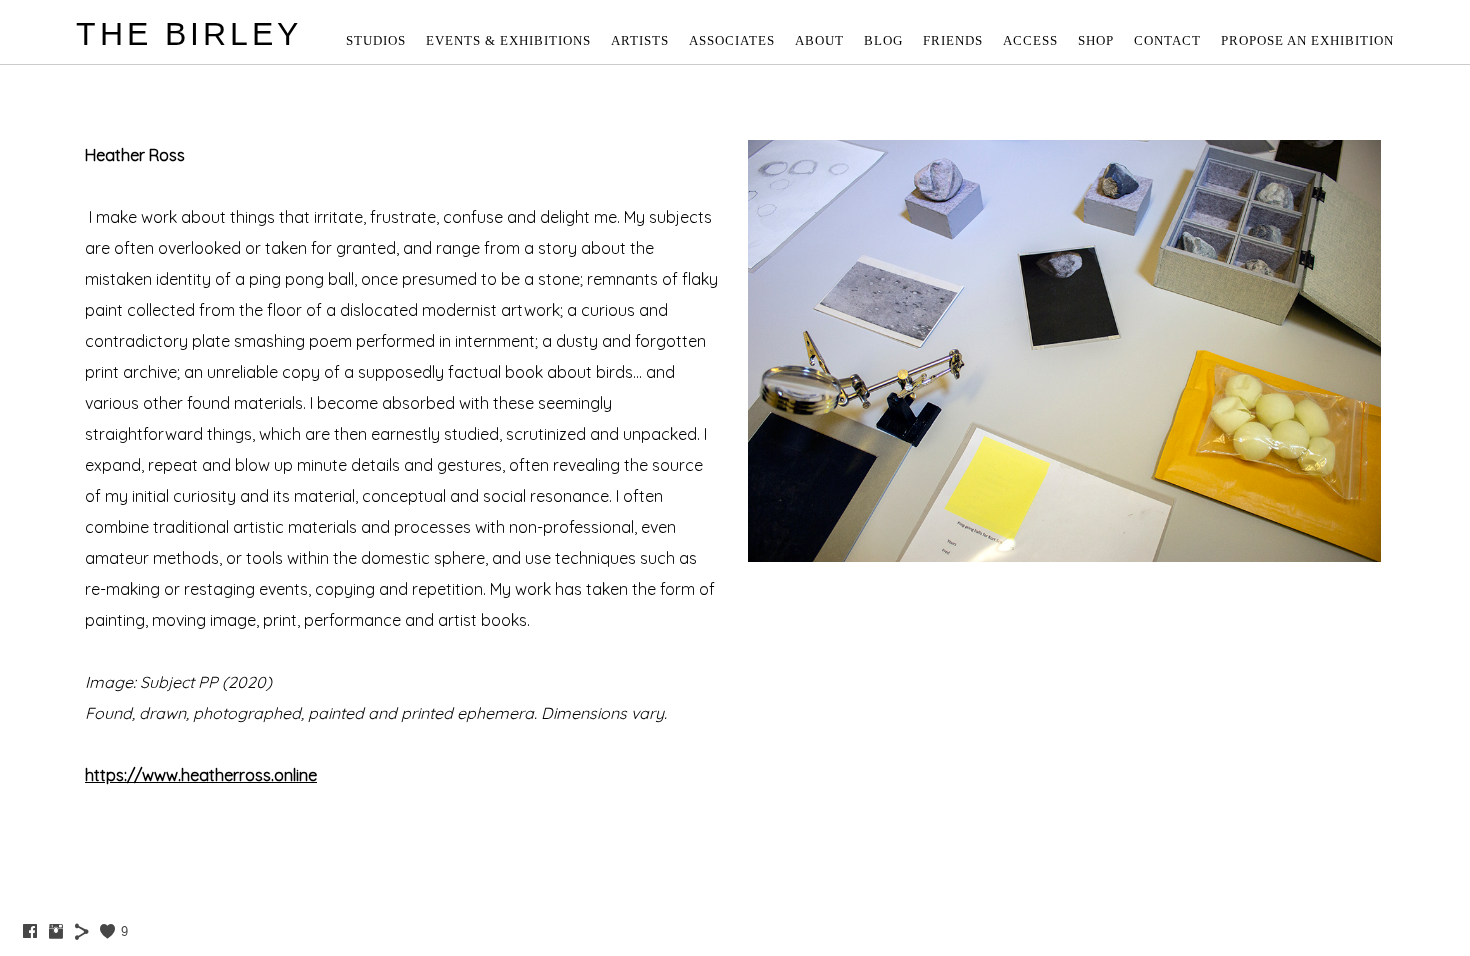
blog (883, 40)
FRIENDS (953, 40)
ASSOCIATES (732, 40)
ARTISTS (640, 40)
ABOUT (819, 40)
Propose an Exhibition (1307, 40)
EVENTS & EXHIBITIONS (508, 40)
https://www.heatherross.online (201, 775)
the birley (189, 34)
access (1030, 40)
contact (1167, 40)
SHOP (1096, 40)
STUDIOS (376, 40)
